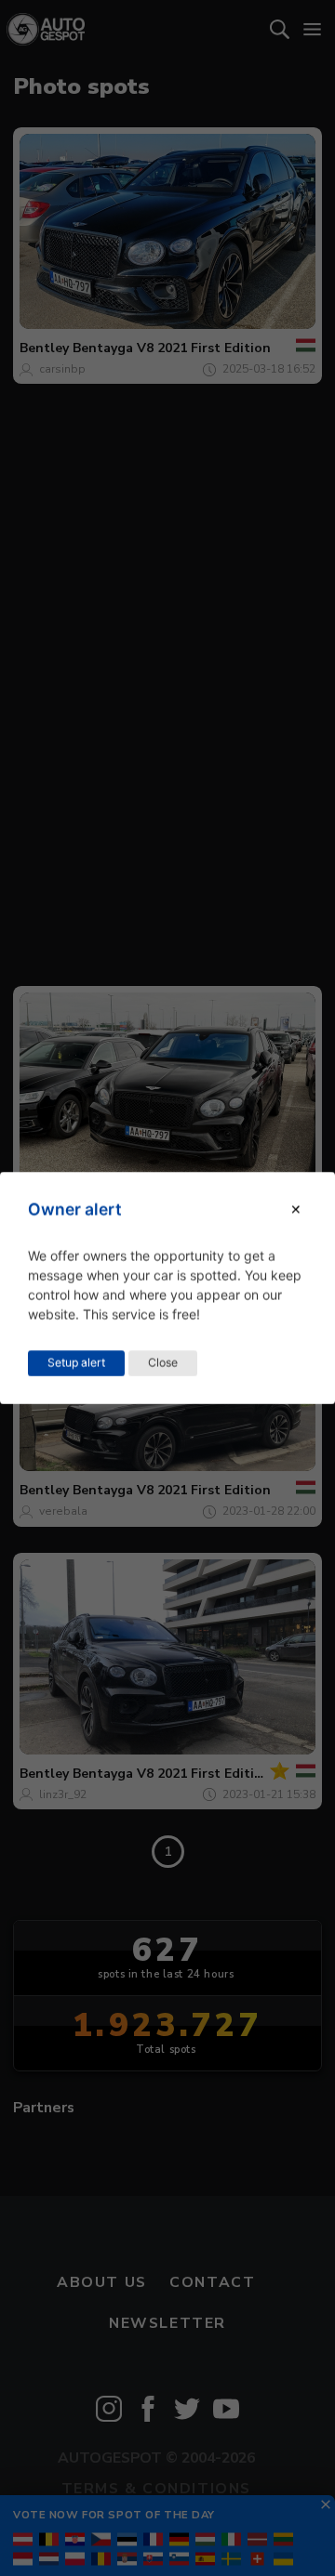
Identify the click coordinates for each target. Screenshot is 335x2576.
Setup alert (76, 1363)
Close (163, 1363)
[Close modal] (296, 1209)
